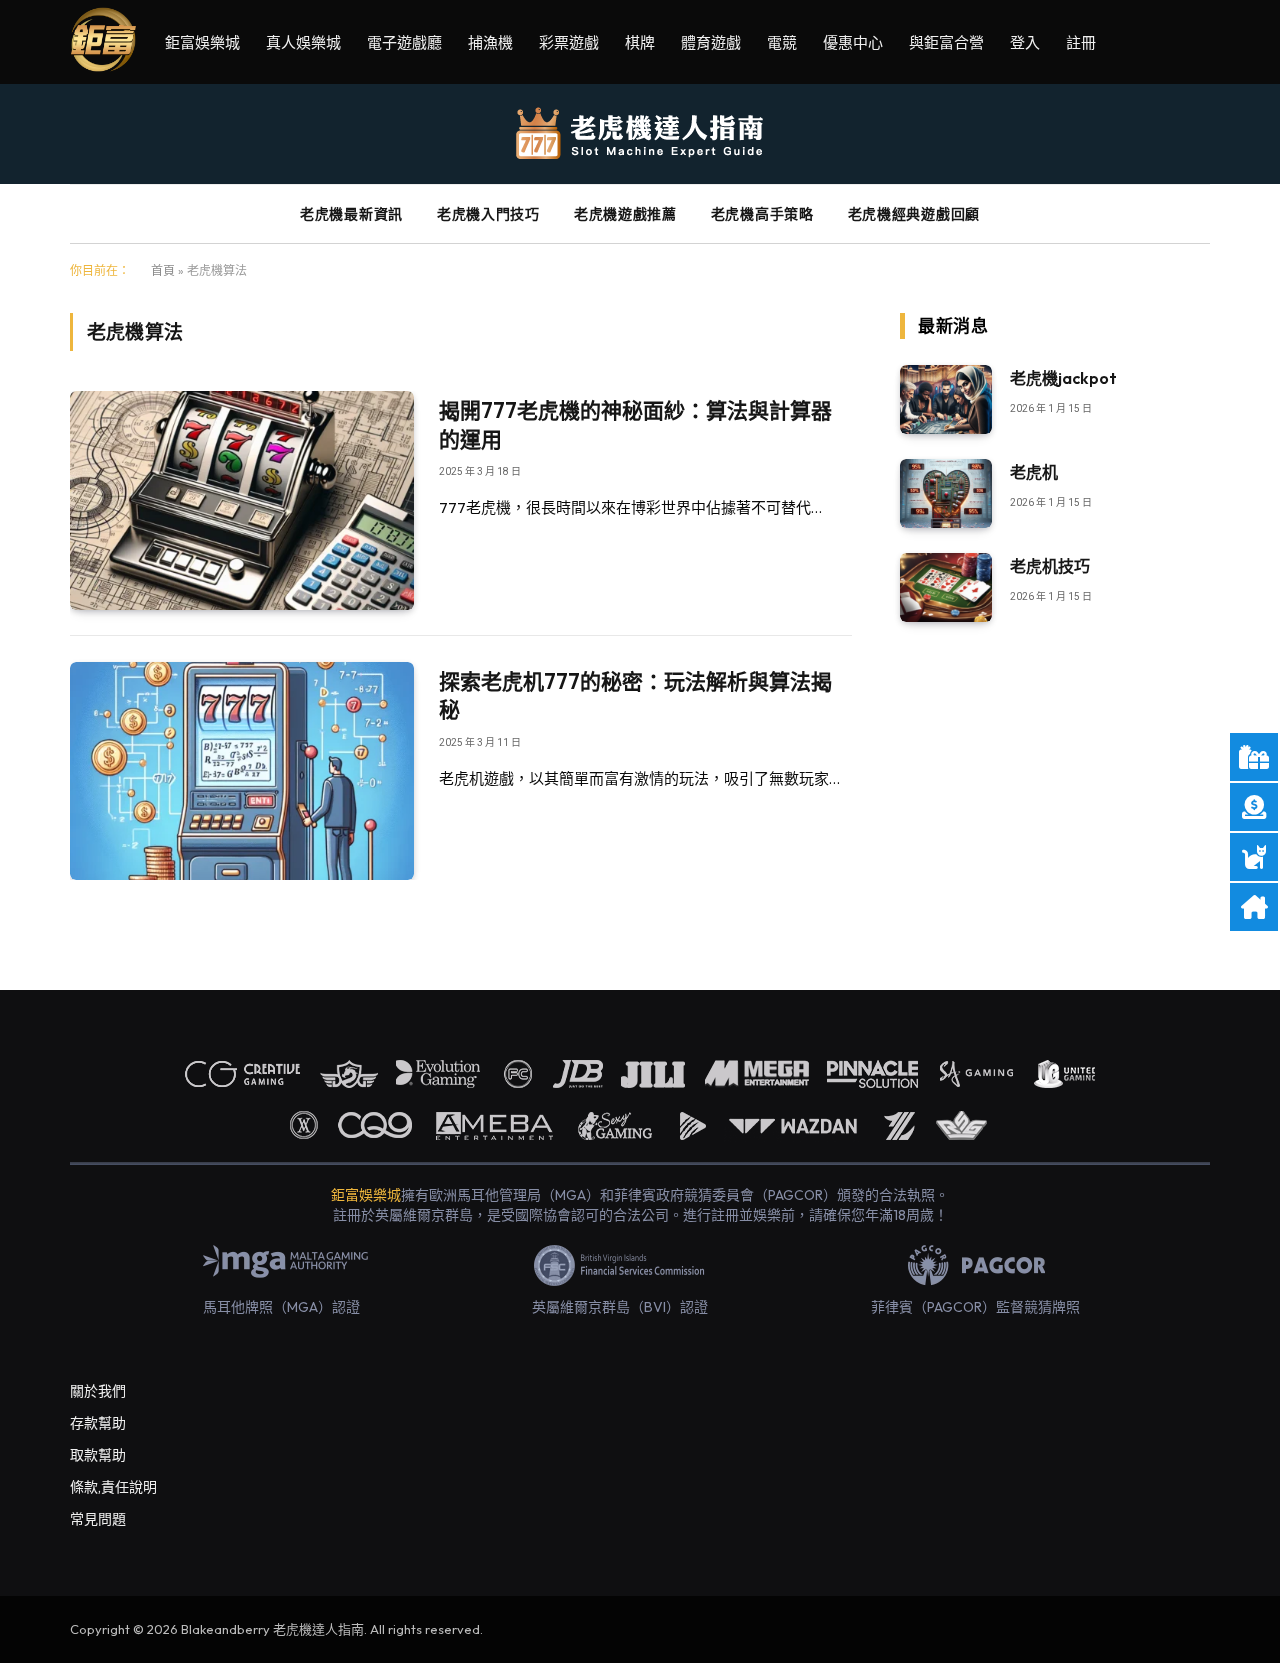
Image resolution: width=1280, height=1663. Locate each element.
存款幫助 (98, 1423)
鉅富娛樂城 (202, 42)
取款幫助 (98, 1455)
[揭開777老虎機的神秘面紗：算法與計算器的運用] (242, 500)
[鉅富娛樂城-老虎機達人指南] (640, 134)
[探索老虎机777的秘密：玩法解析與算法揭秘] (242, 771)
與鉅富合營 (946, 42)
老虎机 (1034, 472)
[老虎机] (946, 493)
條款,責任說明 (113, 1487)
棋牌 (640, 42)
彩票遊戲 (569, 42)
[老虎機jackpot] (946, 399)
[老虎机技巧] (946, 587)
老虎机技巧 (1050, 566)
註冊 (1081, 42)
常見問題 (98, 1519)
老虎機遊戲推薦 (625, 214)
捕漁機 (490, 42)
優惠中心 (853, 42)
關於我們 (98, 1391)
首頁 (163, 270)
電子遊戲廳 (404, 42)
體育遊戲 (711, 42)
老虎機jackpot (1063, 378)
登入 (1025, 42)
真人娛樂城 (303, 42)
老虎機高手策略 (762, 214)
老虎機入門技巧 (488, 214)
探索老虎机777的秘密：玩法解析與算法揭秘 (635, 695)
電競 (782, 42)
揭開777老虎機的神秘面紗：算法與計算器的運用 (635, 424)
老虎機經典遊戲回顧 (914, 214)
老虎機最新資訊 (351, 214)
